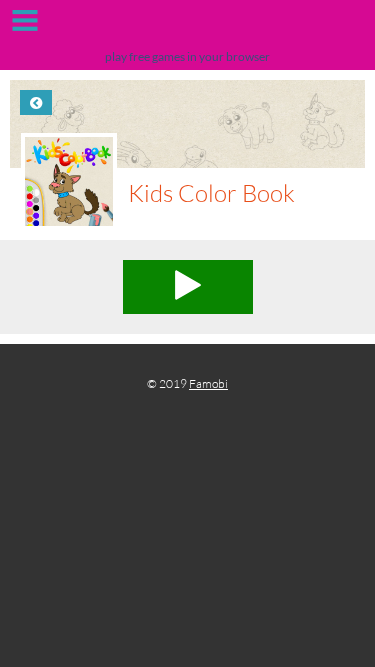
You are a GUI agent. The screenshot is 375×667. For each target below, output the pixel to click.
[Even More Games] (187, 27)
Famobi (208, 383)
